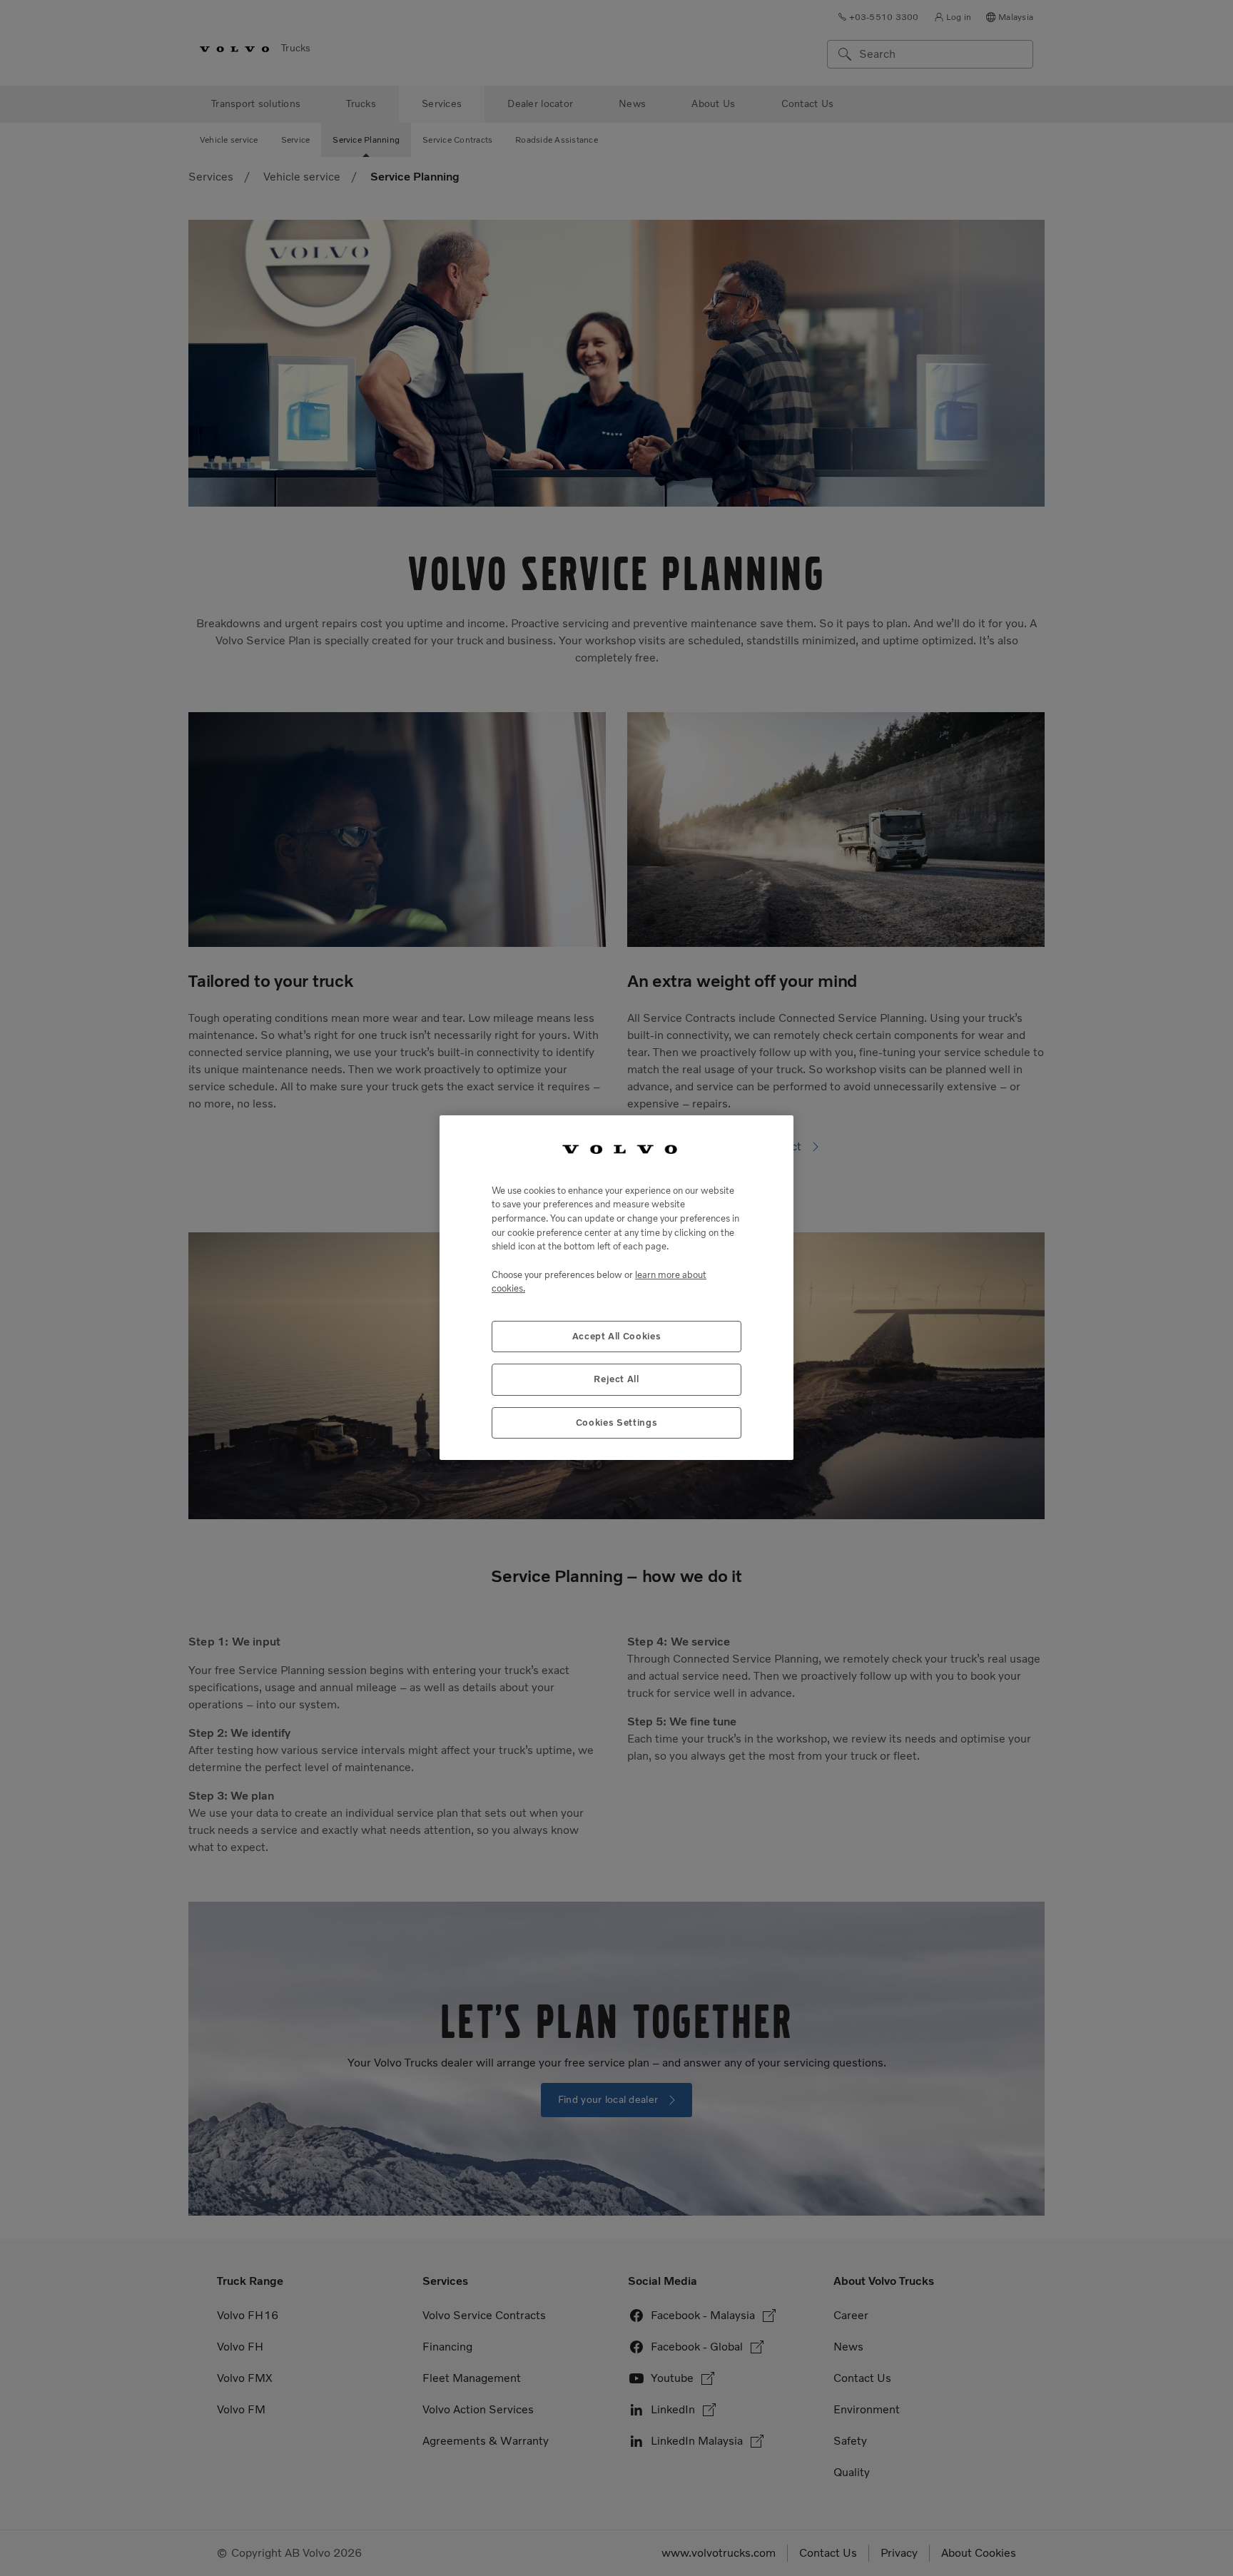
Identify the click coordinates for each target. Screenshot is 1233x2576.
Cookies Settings (617, 1423)
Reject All (616, 1380)
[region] (616, 1288)
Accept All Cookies (617, 1337)
